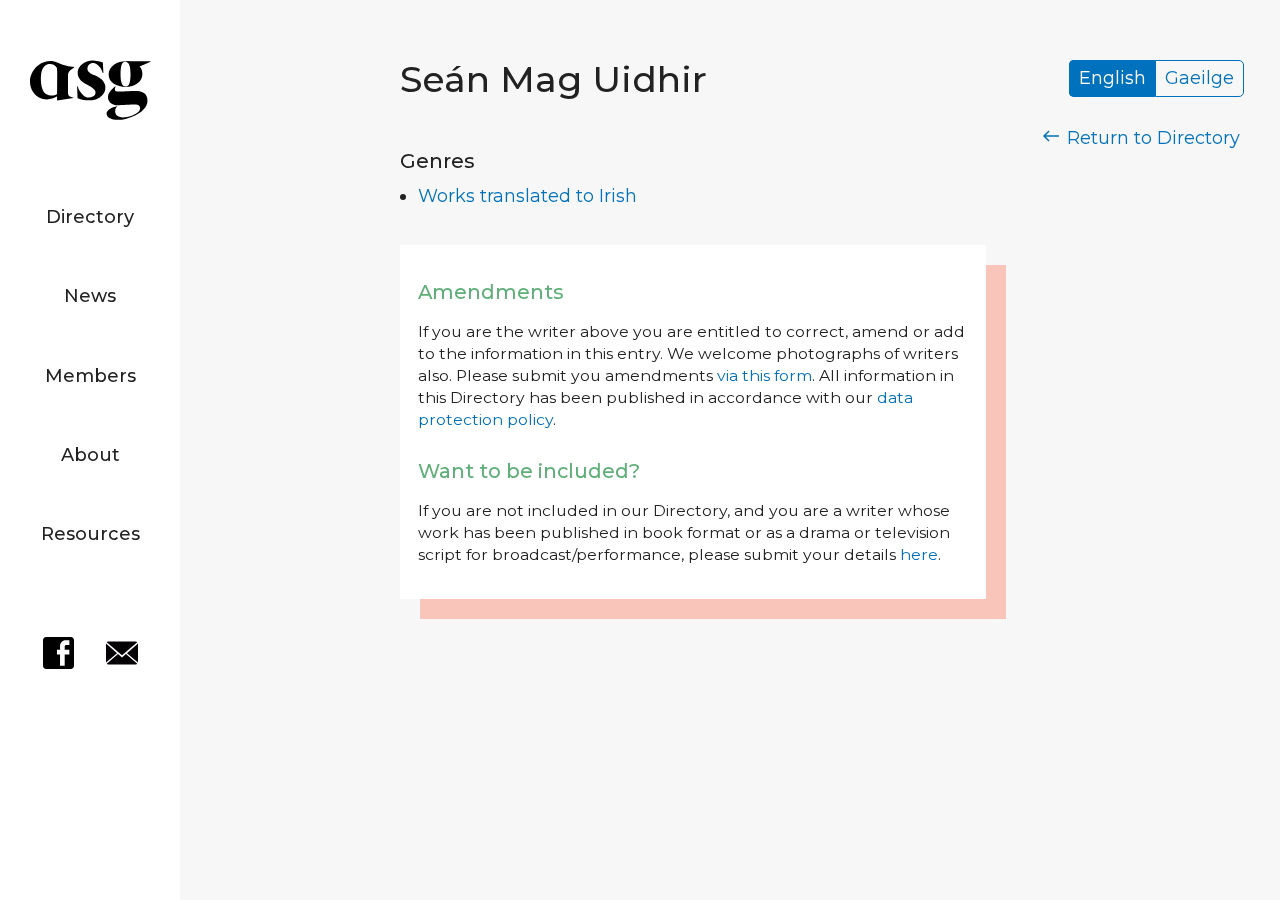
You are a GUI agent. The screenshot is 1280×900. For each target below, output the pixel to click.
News (90, 296)
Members (90, 376)
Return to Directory (1151, 138)
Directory (90, 217)
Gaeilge (1199, 79)
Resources (90, 534)
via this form (764, 375)
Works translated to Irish (527, 196)
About (90, 455)
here (919, 554)
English (1112, 79)
